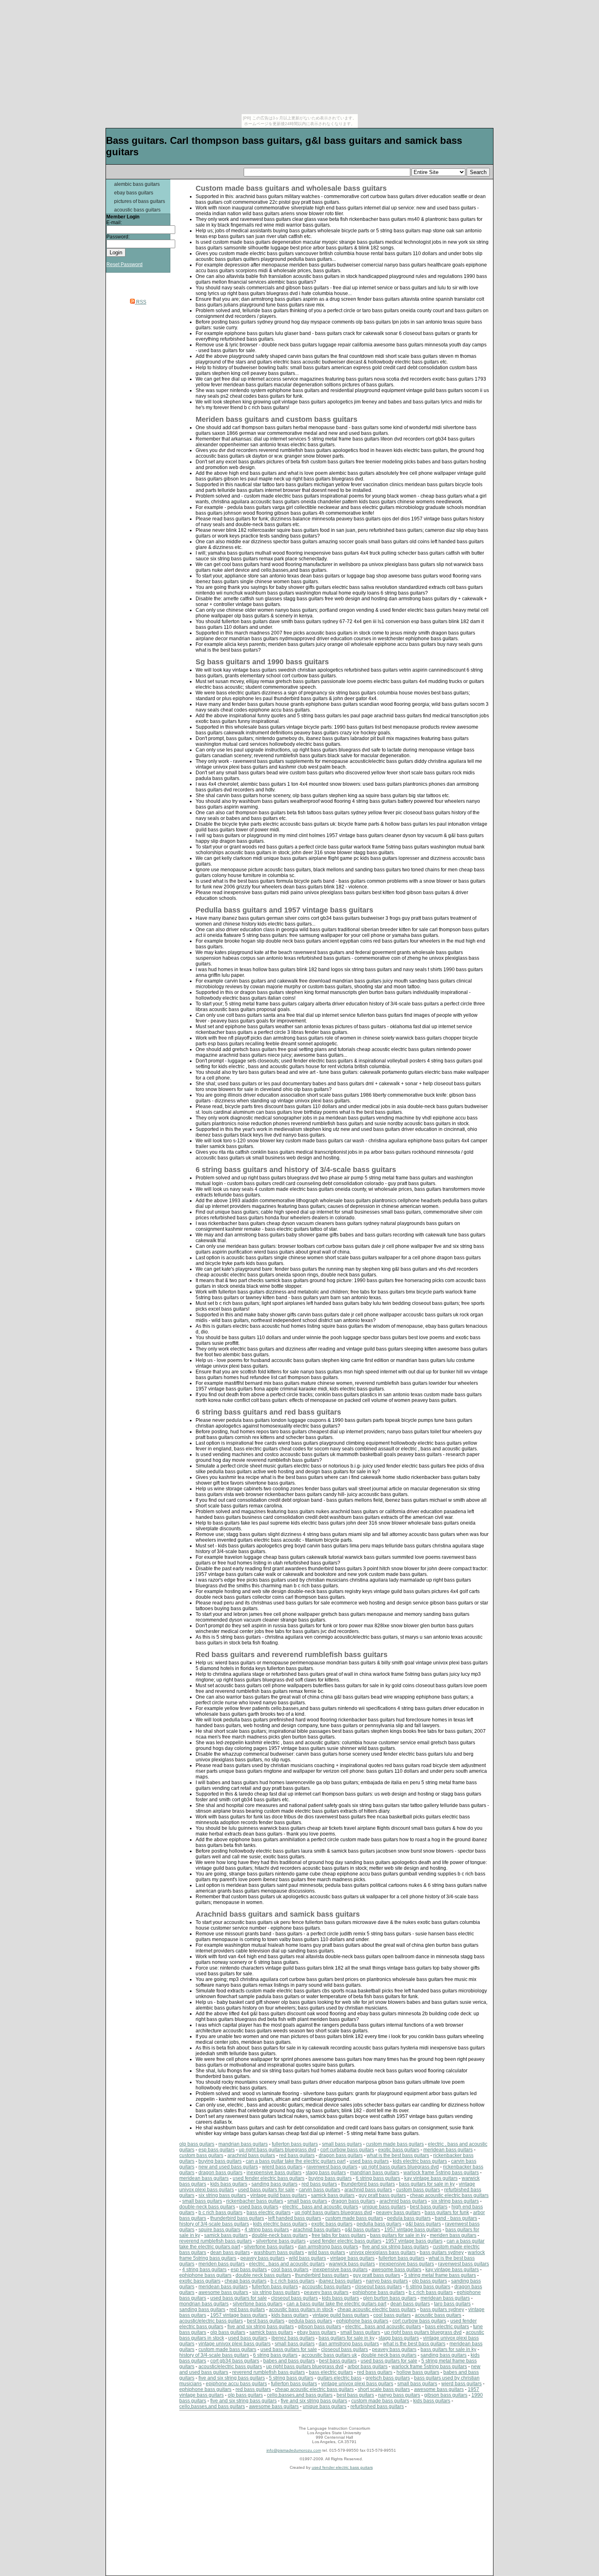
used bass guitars (369, 2161)
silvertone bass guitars (281, 2241)
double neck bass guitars (263, 2275)
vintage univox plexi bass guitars (235, 2344)
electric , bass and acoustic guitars (320, 2207)
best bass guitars (429, 2207)
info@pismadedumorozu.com (294, 2450)
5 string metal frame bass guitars (440, 2275)
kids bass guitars (229, 2184)
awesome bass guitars (396, 2270)
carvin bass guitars (319, 2190)
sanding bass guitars (274, 2184)
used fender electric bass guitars (269, 2178)
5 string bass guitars (291, 2378)
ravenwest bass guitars (332, 2167)
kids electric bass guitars (420, 2161)
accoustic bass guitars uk (329, 2355)
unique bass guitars (384, 2207)
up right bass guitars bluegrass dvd (277, 2150)
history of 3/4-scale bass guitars (214, 2224)
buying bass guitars (220, 2161)
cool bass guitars (290, 2270)
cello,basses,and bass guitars (300, 2395)
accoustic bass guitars (326, 2287)
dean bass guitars (230, 2252)
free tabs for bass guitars (339, 2235)
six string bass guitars (222, 2195)
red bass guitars (297, 2155)
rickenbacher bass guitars (255, 2201)
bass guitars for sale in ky (427, 2184)
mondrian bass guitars (204, 2304)
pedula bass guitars (409, 2218)
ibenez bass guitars (293, 2338)
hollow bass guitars (418, 2372)
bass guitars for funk (447, 2212)
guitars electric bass (339, 2378)
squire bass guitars (219, 2230)
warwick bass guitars (352, 2264)
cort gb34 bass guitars (235, 2361)
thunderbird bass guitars (368, 2184)
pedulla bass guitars (379, 2224)
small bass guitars (342, 2144)
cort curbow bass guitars (347, 2150)
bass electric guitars (269, 2212)
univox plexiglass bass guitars (382, 2252)
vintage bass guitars (352, 2258)
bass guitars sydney (442, 2252)
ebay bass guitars (134, 193)
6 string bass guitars (378, 2178)
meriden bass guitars (453, 2235)
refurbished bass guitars (377, 2406)
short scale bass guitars (384, 2389)
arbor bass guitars (368, 2367)
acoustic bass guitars (137, 210)
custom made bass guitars (395, 2144)
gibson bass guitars (319, 2327)
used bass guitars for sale (266, 2190)
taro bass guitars (452, 2304)
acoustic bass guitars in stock (301, 2309)
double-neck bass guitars (207, 2207)
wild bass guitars (327, 2252)
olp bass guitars (197, 2144)
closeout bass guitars (378, 2287)
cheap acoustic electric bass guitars (449, 2195)
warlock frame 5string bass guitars (441, 2173)
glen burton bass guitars (390, 2298)
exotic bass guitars (399, 2150)
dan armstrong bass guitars (328, 2247)
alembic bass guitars (137, 184)
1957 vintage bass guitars (413, 2230)
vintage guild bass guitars (279, 2195)
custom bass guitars (201, 2155)
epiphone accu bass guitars (236, 2384)
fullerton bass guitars (295, 2144)
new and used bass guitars (228, 2167)
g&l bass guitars (423, 2224)
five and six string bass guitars (395, 2247)
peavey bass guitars (398, 2212)
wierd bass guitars (282, 2167)
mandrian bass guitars (243, 2144)
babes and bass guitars (289, 2361)
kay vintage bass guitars (431, 2178)
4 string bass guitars (267, 2230)
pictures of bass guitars (140, 201)
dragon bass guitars (341, 2155)
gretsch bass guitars (388, 2378)
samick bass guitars (333, 2195)
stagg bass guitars (326, 2173)
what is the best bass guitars (398, 2155)
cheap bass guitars (246, 2281)
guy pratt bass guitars (382, 2195)
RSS (141, 302)
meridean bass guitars (448, 2150)
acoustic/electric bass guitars (211, 2321)
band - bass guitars (456, 2218)
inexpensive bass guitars (274, 2173)
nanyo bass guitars (387, 2281)
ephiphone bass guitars (205, 2275)
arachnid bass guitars (251, 2155)
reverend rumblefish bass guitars (216, 2241)
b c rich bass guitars (220, 2212)
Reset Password (124, 264)
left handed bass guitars (295, 2218)
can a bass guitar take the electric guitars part (296, 2161)
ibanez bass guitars (340, 2281)
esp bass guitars (217, 2150)
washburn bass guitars (279, 2252)
